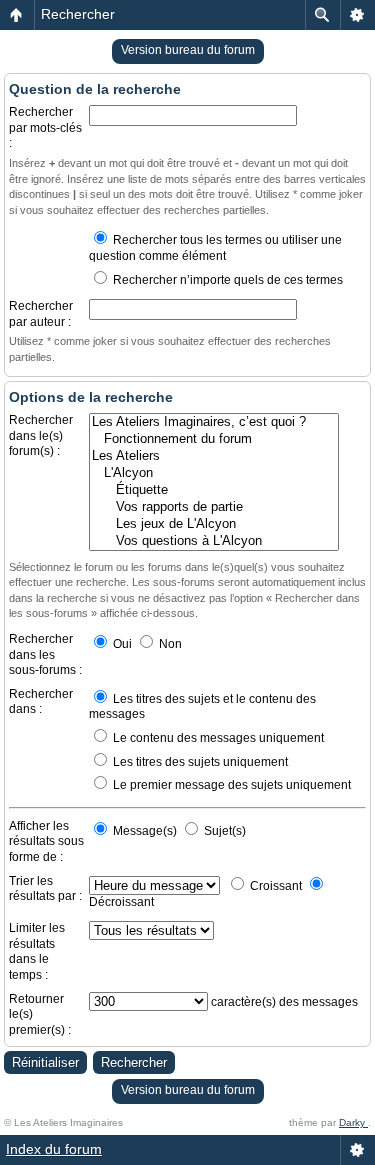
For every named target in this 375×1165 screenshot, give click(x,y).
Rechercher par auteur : (41, 314)
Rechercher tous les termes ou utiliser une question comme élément (215, 248)
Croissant (274, 886)
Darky (353, 1122)
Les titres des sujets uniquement (199, 762)
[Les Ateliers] (214, 456)
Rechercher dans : (41, 702)
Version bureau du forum (188, 50)
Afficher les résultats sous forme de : (46, 841)
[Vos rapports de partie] (214, 507)
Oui (121, 644)
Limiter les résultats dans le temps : (37, 951)
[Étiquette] (214, 490)
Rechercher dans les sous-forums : (45, 654)
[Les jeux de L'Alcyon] (214, 524)
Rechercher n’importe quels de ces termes (226, 280)
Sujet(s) (223, 831)
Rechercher (78, 14)
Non (169, 644)
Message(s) (145, 831)
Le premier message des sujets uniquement (230, 785)
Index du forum (54, 1149)
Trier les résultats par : (45, 889)
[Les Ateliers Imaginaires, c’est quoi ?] (214, 422)
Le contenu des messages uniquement (217, 738)
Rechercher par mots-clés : (45, 127)
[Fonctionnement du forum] (214, 439)
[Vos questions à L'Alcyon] (214, 541)
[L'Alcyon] (214, 473)
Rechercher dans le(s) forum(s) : (41, 435)
